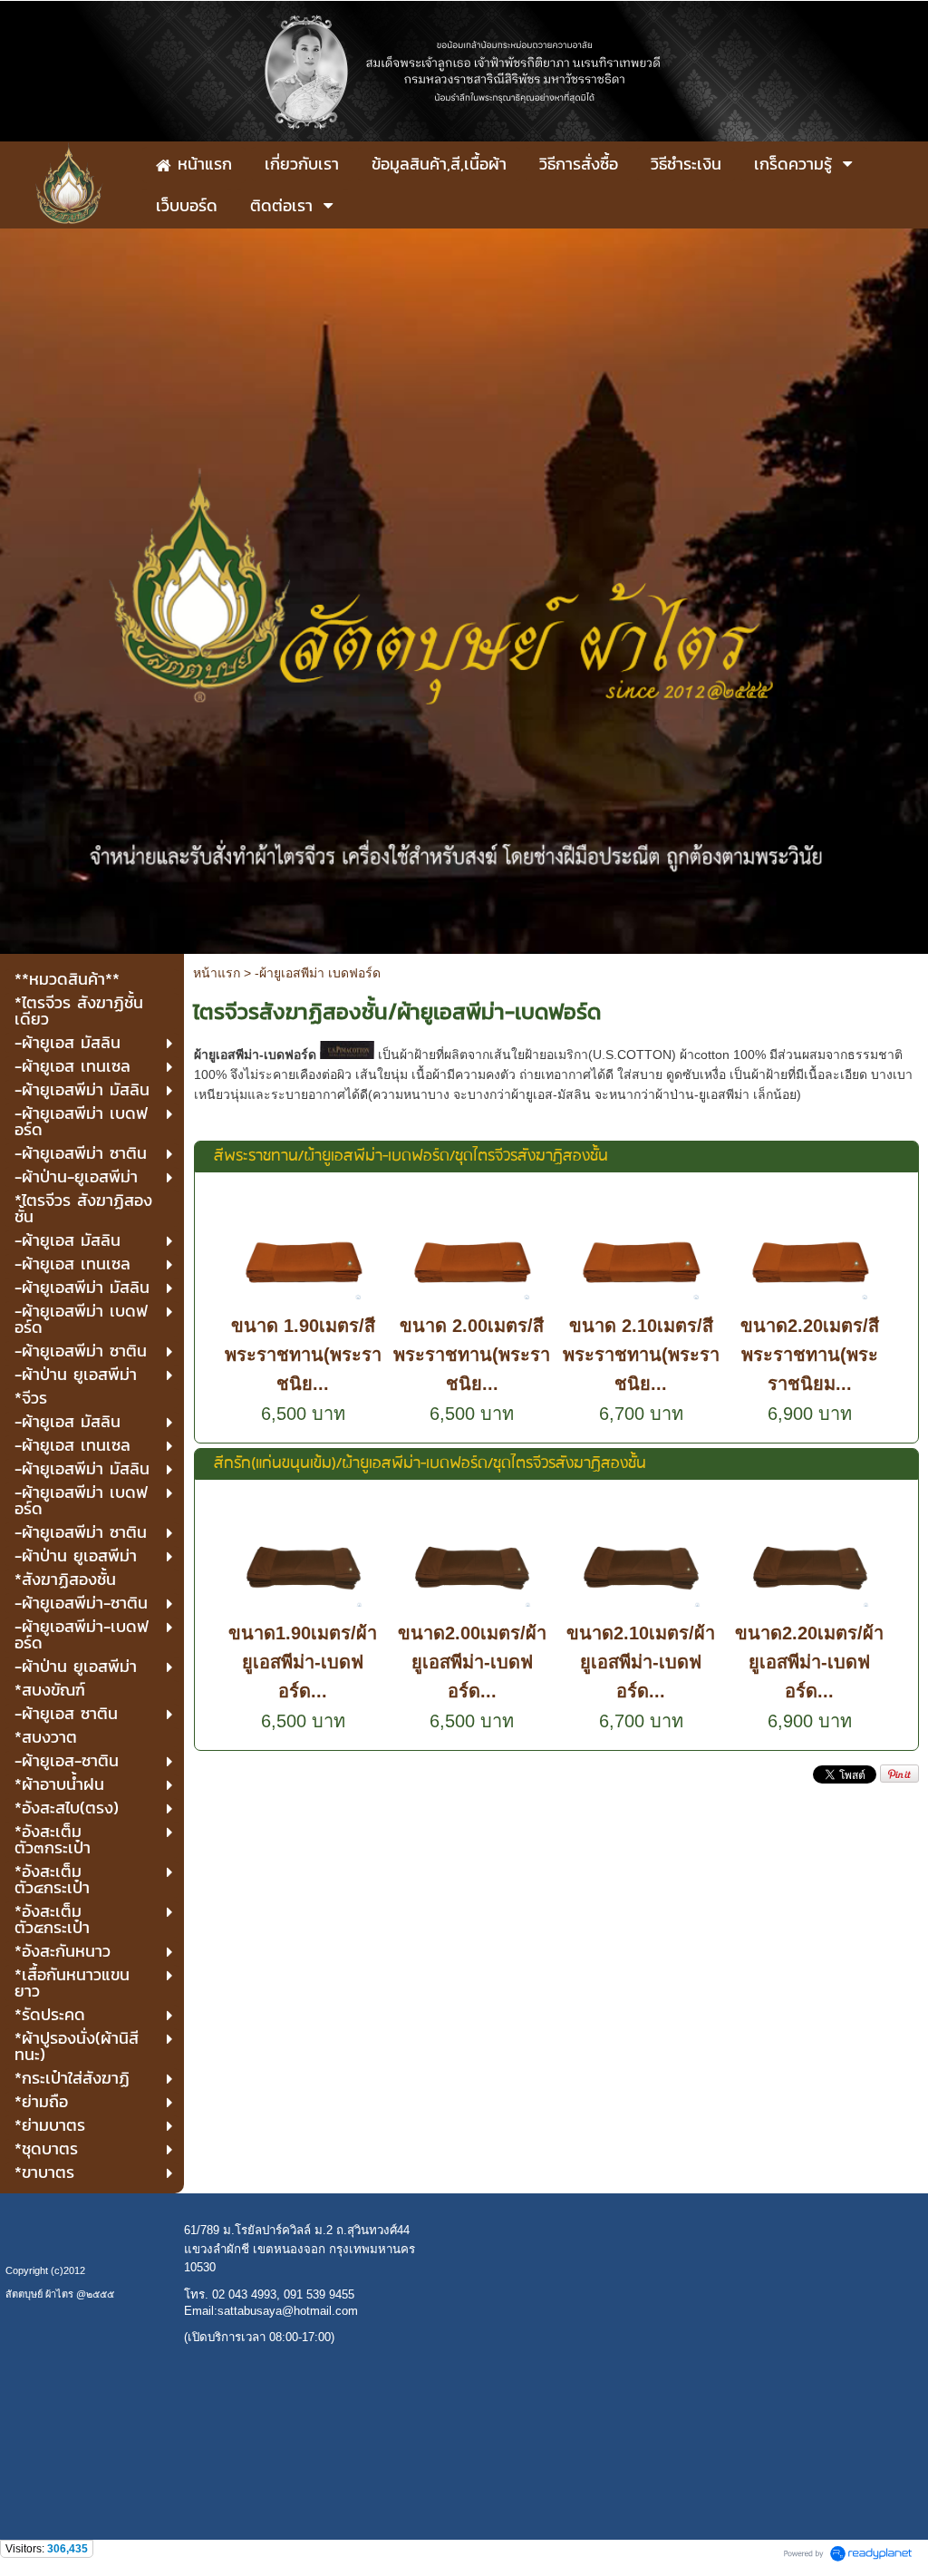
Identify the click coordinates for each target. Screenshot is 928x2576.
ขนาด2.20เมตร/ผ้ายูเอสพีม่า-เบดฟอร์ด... (809, 1662)
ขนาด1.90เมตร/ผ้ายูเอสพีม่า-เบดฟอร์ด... (303, 1662)
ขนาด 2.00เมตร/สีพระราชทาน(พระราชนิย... (472, 1355)
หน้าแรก (217, 973)
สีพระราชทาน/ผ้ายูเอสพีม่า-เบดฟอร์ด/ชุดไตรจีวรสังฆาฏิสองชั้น (411, 1157)
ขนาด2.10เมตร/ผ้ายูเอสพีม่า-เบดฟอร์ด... (641, 1662)
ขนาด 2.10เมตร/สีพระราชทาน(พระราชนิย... (641, 1355)
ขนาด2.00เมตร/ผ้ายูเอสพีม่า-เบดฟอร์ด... (472, 1662)
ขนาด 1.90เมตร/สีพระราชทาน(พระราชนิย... (303, 1355)
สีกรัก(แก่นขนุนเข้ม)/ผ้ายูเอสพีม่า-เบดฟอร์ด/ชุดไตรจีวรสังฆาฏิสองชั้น (430, 1464)
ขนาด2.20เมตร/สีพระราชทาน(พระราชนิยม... (810, 1355)
